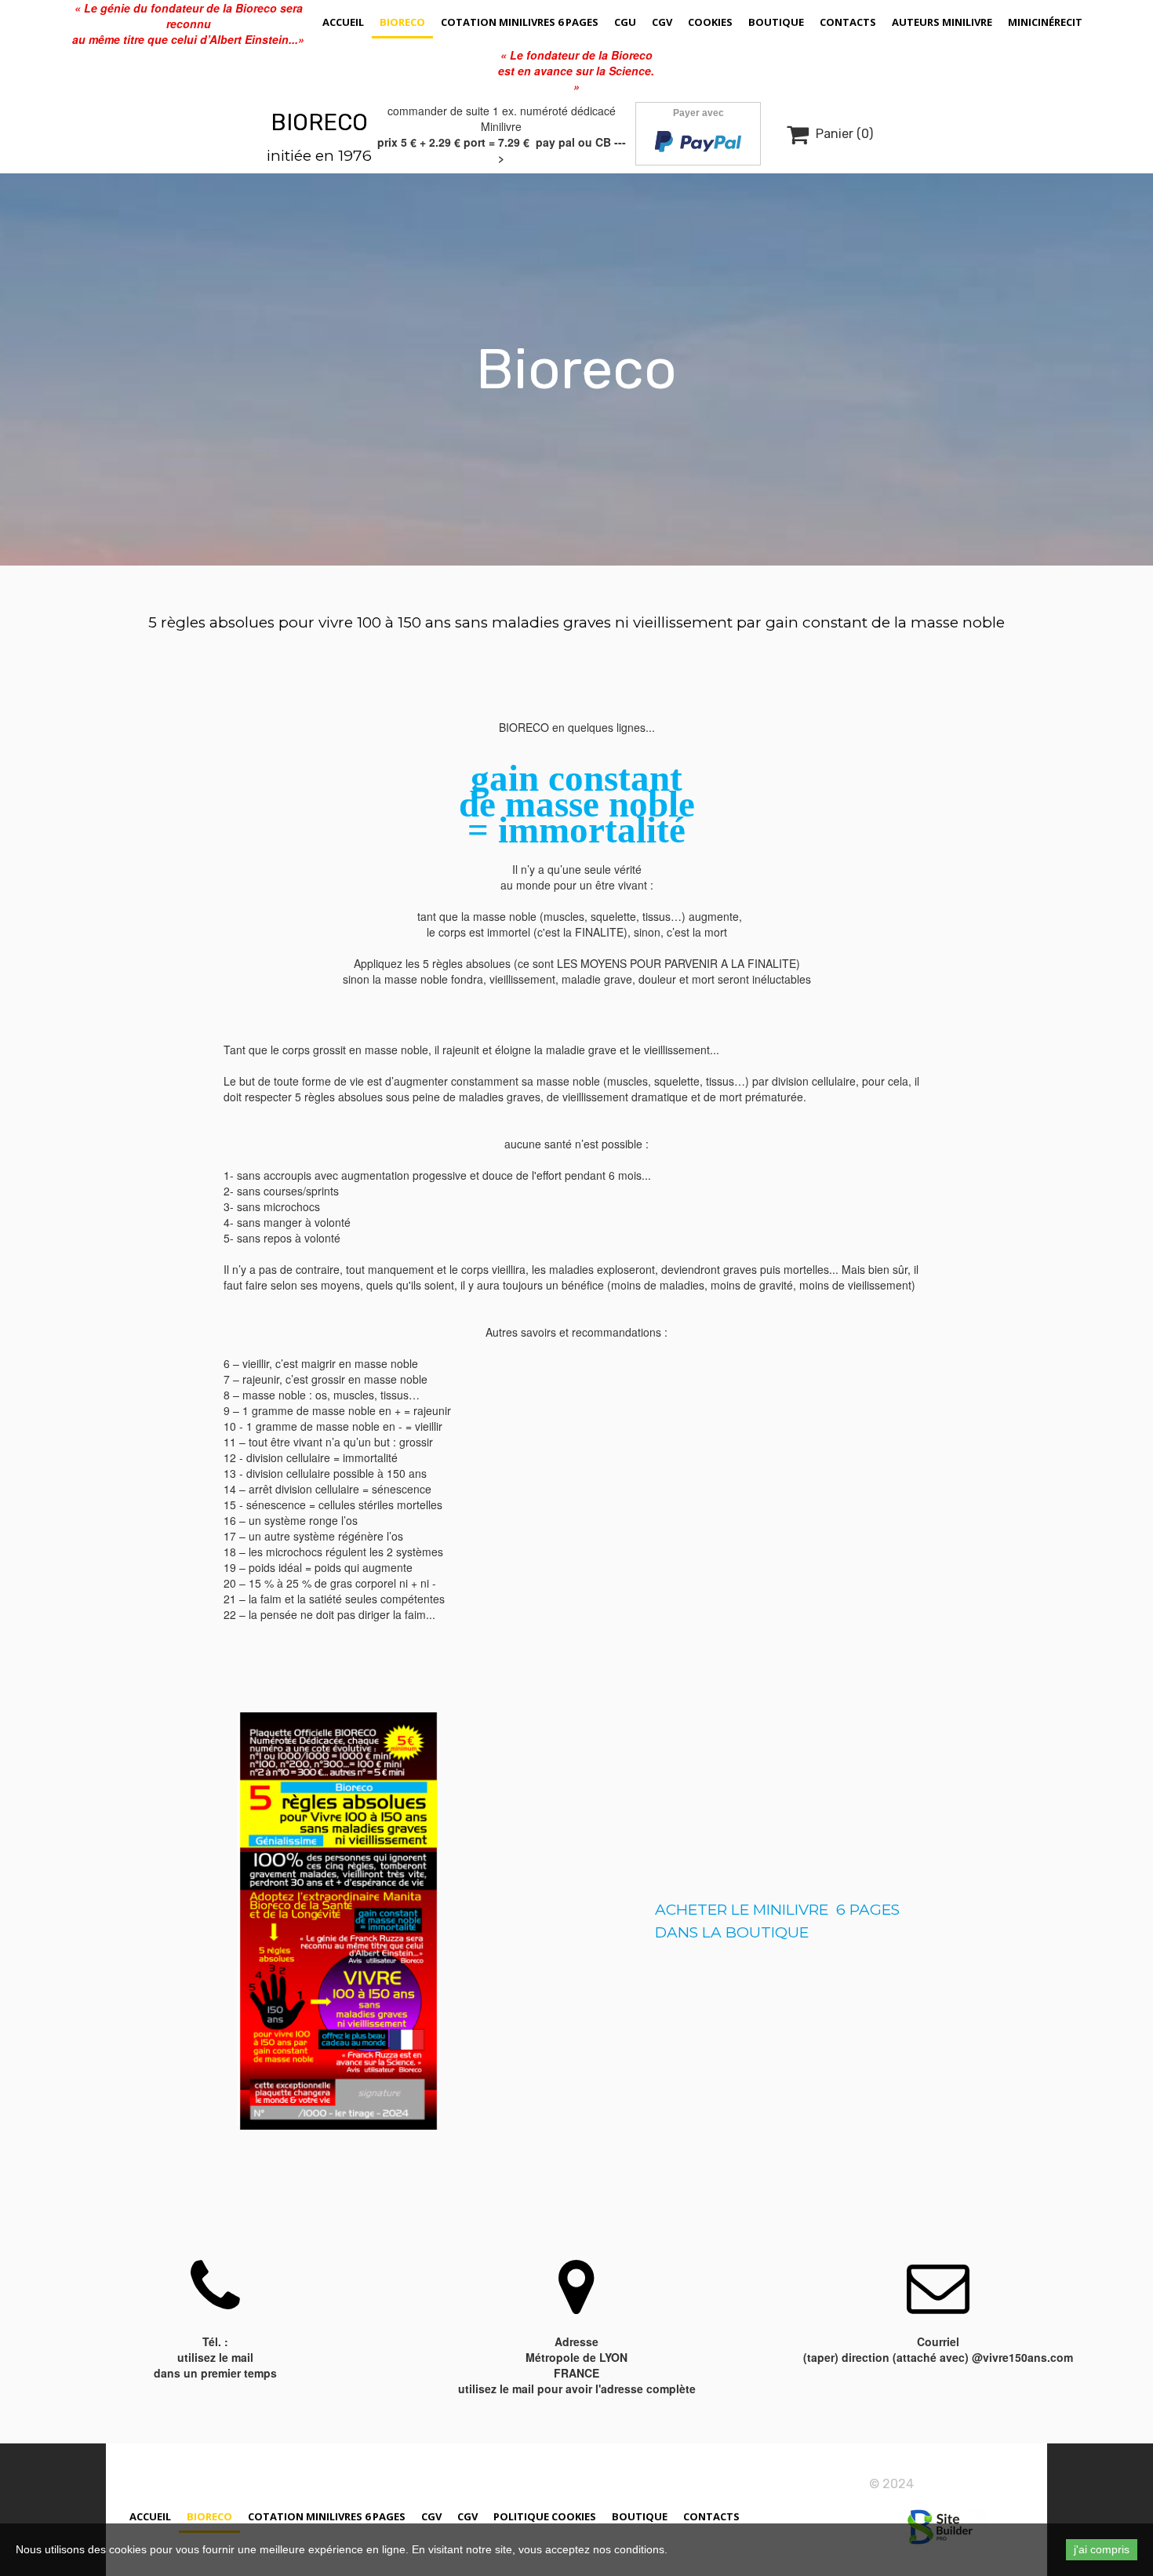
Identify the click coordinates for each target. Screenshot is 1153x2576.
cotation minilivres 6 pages (520, 22)
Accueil (343, 22)
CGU (625, 22)
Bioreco (402, 22)
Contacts (848, 22)
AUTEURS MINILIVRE (942, 22)
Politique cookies (545, 2516)
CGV (662, 22)
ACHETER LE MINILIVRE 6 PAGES (777, 1910)
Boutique (776, 22)
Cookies (710, 22)
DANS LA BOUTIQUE (732, 1932)
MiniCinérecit (1045, 22)
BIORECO (319, 122)
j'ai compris (1102, 2549)
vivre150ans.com (966, 2484)
